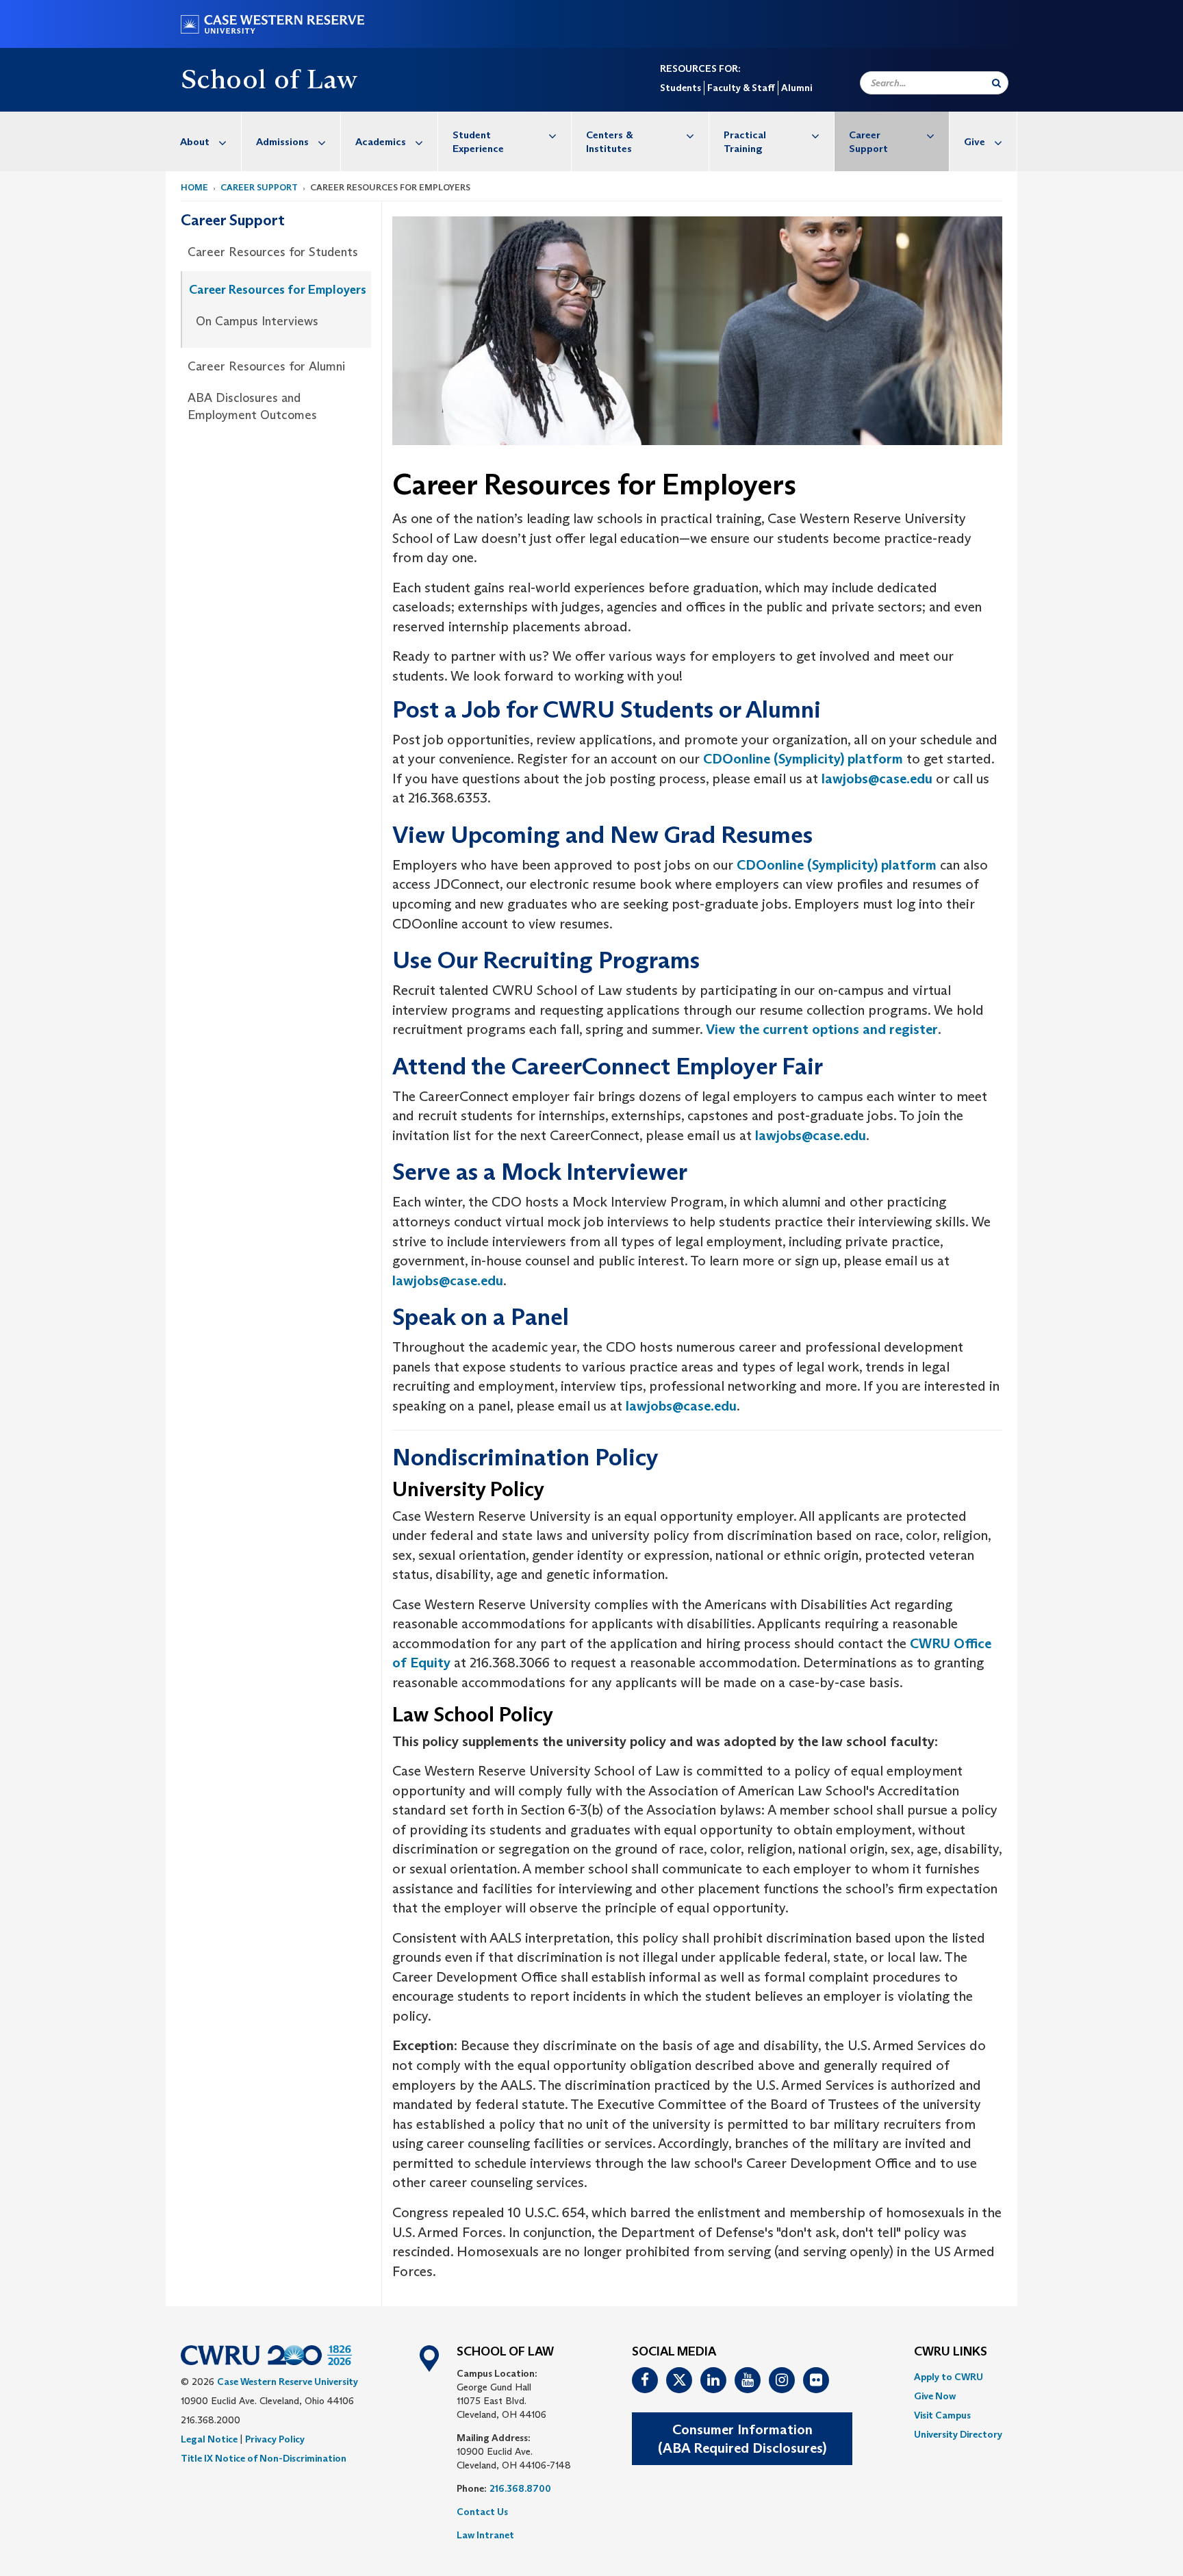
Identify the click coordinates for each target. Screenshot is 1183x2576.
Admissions (282, 141)
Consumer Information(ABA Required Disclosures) (742, 2439)
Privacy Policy (275, 2439)
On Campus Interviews (257, 321)
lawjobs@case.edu (877, 779)
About (195, 141)
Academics (381, 141)
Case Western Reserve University (288, 2382)
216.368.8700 (520, 2488)
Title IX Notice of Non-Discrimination (264, 2458)
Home (194, 187)
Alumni (797, 88)
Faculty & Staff (741, 88)
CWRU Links (951, 2352)
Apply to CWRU (949, 2377)
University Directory (958, 2434)
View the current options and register (822, 1029)
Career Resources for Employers (278, 290)
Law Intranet (485, 2535)
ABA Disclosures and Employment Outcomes (252, 407)
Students (680, 88)
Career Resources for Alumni (266, 366)
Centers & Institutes (610, 141)
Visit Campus (942, 2415)
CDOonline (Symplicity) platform (803, 759)
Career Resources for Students (273, 252)
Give (975, 141)
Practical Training (745, 141)
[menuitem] (204, 141)
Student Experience (478, 141)
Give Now (935, 2396)
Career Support (868, 141)
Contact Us (482, 2512)
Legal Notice (209, 2439)
